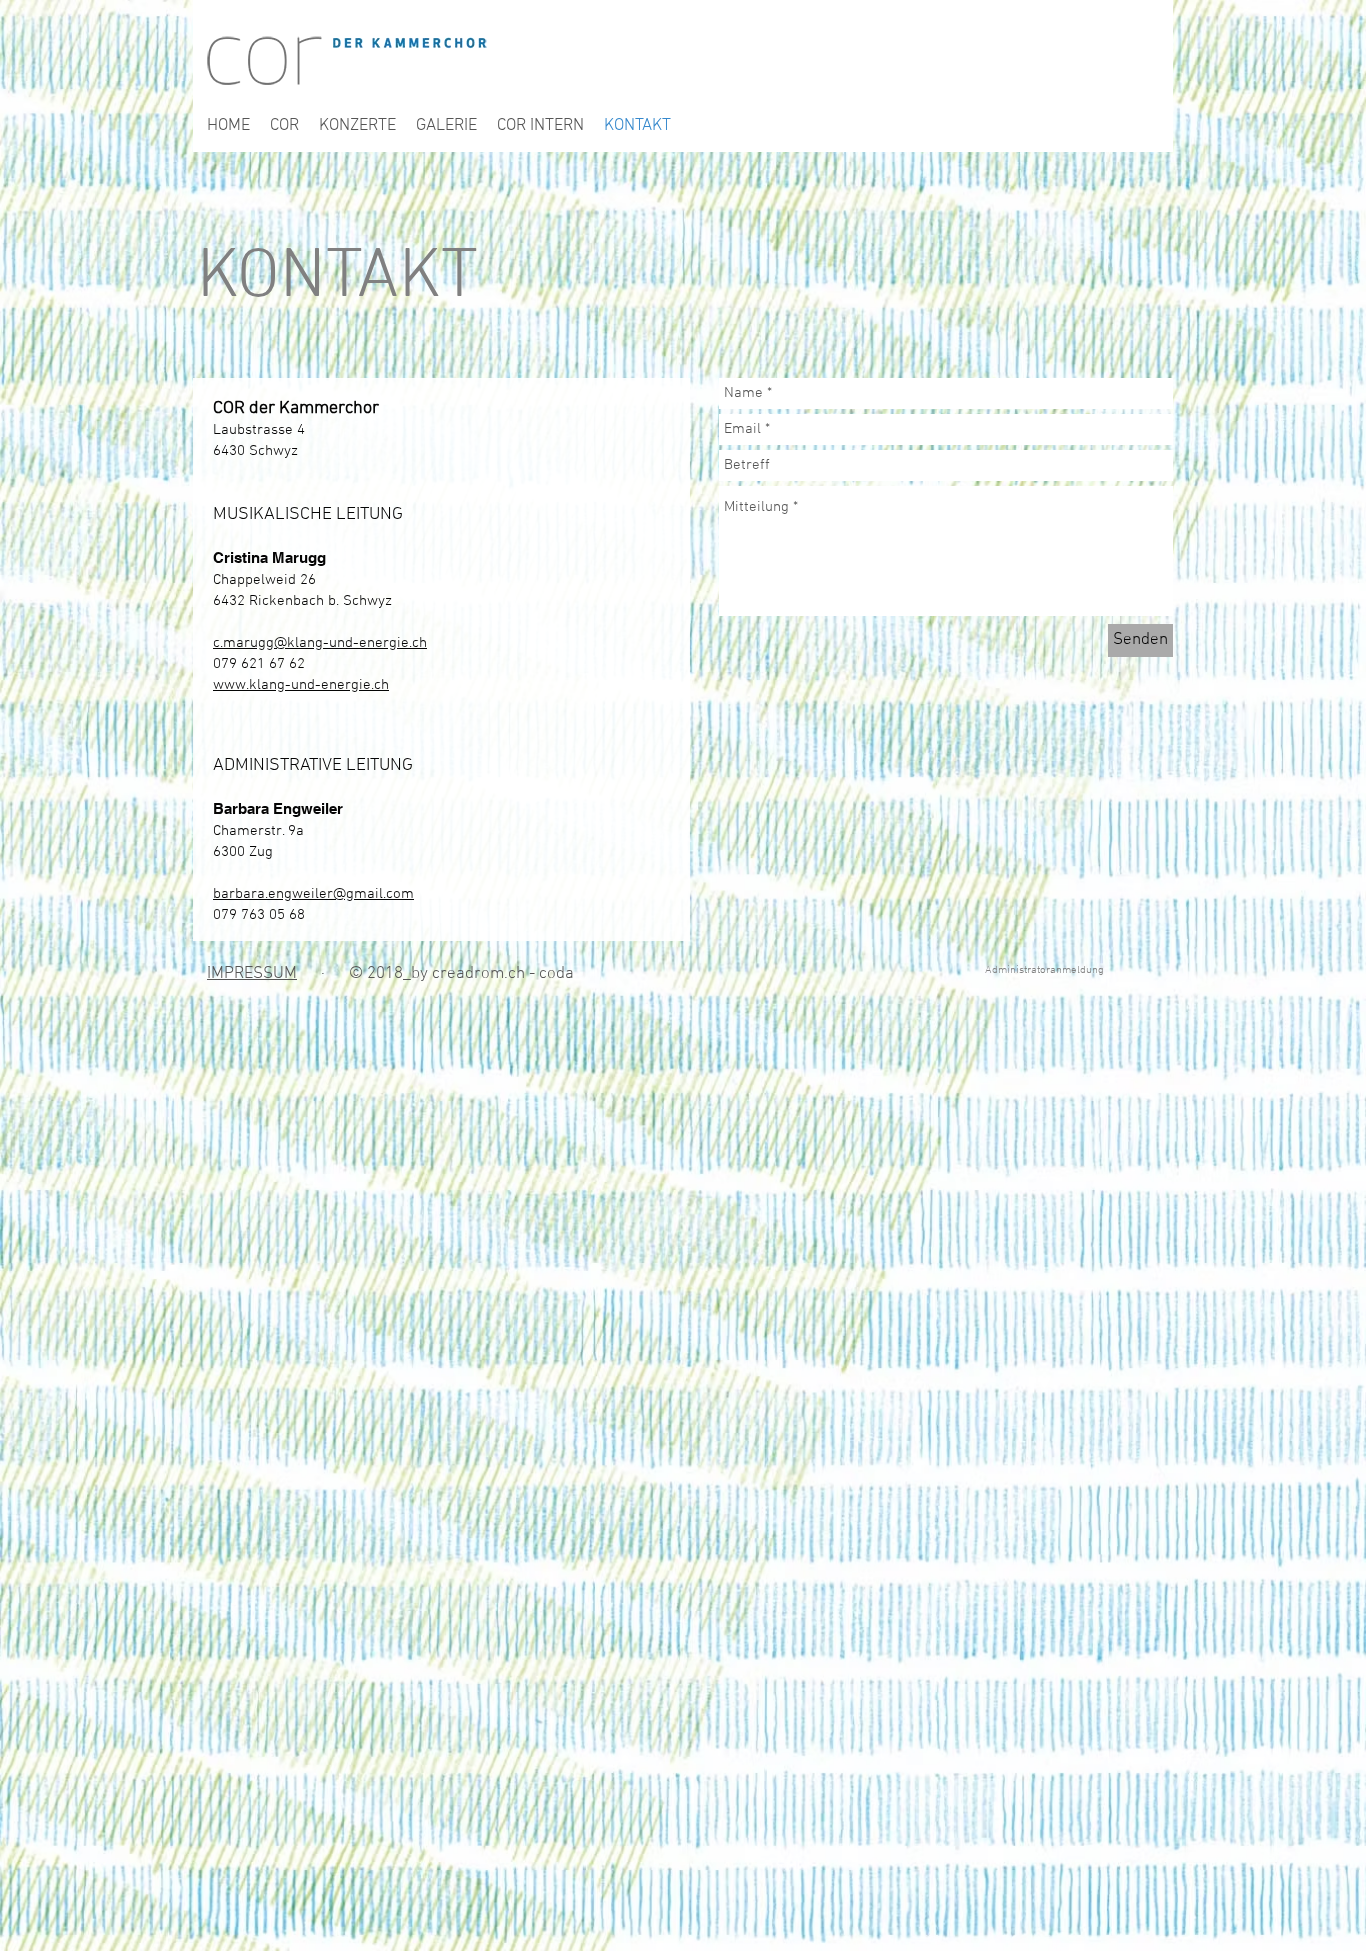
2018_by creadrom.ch (446, 974)
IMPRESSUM (252, 974)
